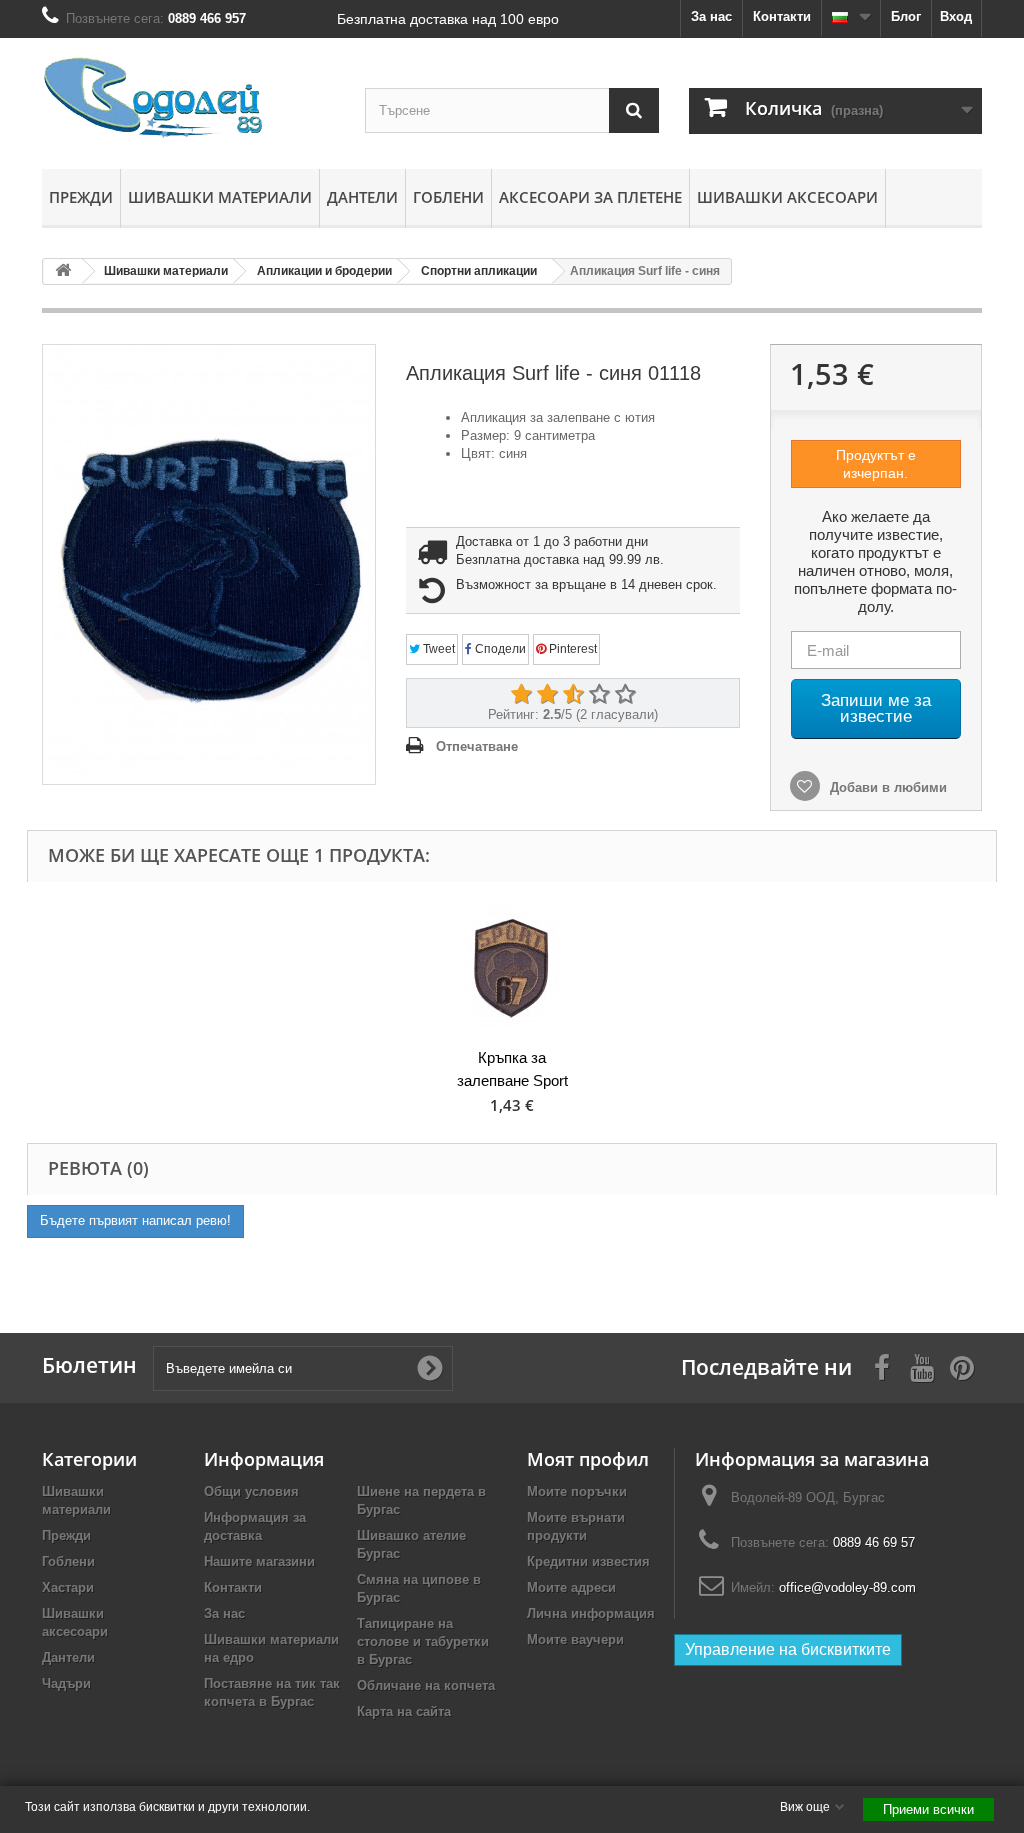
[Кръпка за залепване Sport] (512, 967)
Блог (906, 16)
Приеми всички (928, 1809)
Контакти (782, 16)
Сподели (499, 649)
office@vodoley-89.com (847, 1587)
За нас (711, 16)
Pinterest (571, 649)
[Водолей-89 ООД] (188, 98)
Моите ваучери (575, 1639)
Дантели (362, 197)
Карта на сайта (404, 1711)
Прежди (81, 197)
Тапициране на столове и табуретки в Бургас (423, 1641)
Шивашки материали (220, 197)
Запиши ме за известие (876, 708)
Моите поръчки (577, 1491)
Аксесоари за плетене (590, 197)
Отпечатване (477, 746)
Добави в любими (886, 787)
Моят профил (588, 1459)
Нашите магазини (259, 1561)
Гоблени (448, 197)
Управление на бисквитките (788, 1649)
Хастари (68, 1587)
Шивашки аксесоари (787, 197)
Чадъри (66, 1683)
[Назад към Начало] (63, 271)
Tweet (437, 649)
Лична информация (591, 1613)
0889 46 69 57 (874, 1542)
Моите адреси (571, 1587)
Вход (956, 16)
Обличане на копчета (426, 1685)
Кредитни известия (588, 1561)
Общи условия (251, 1491)
